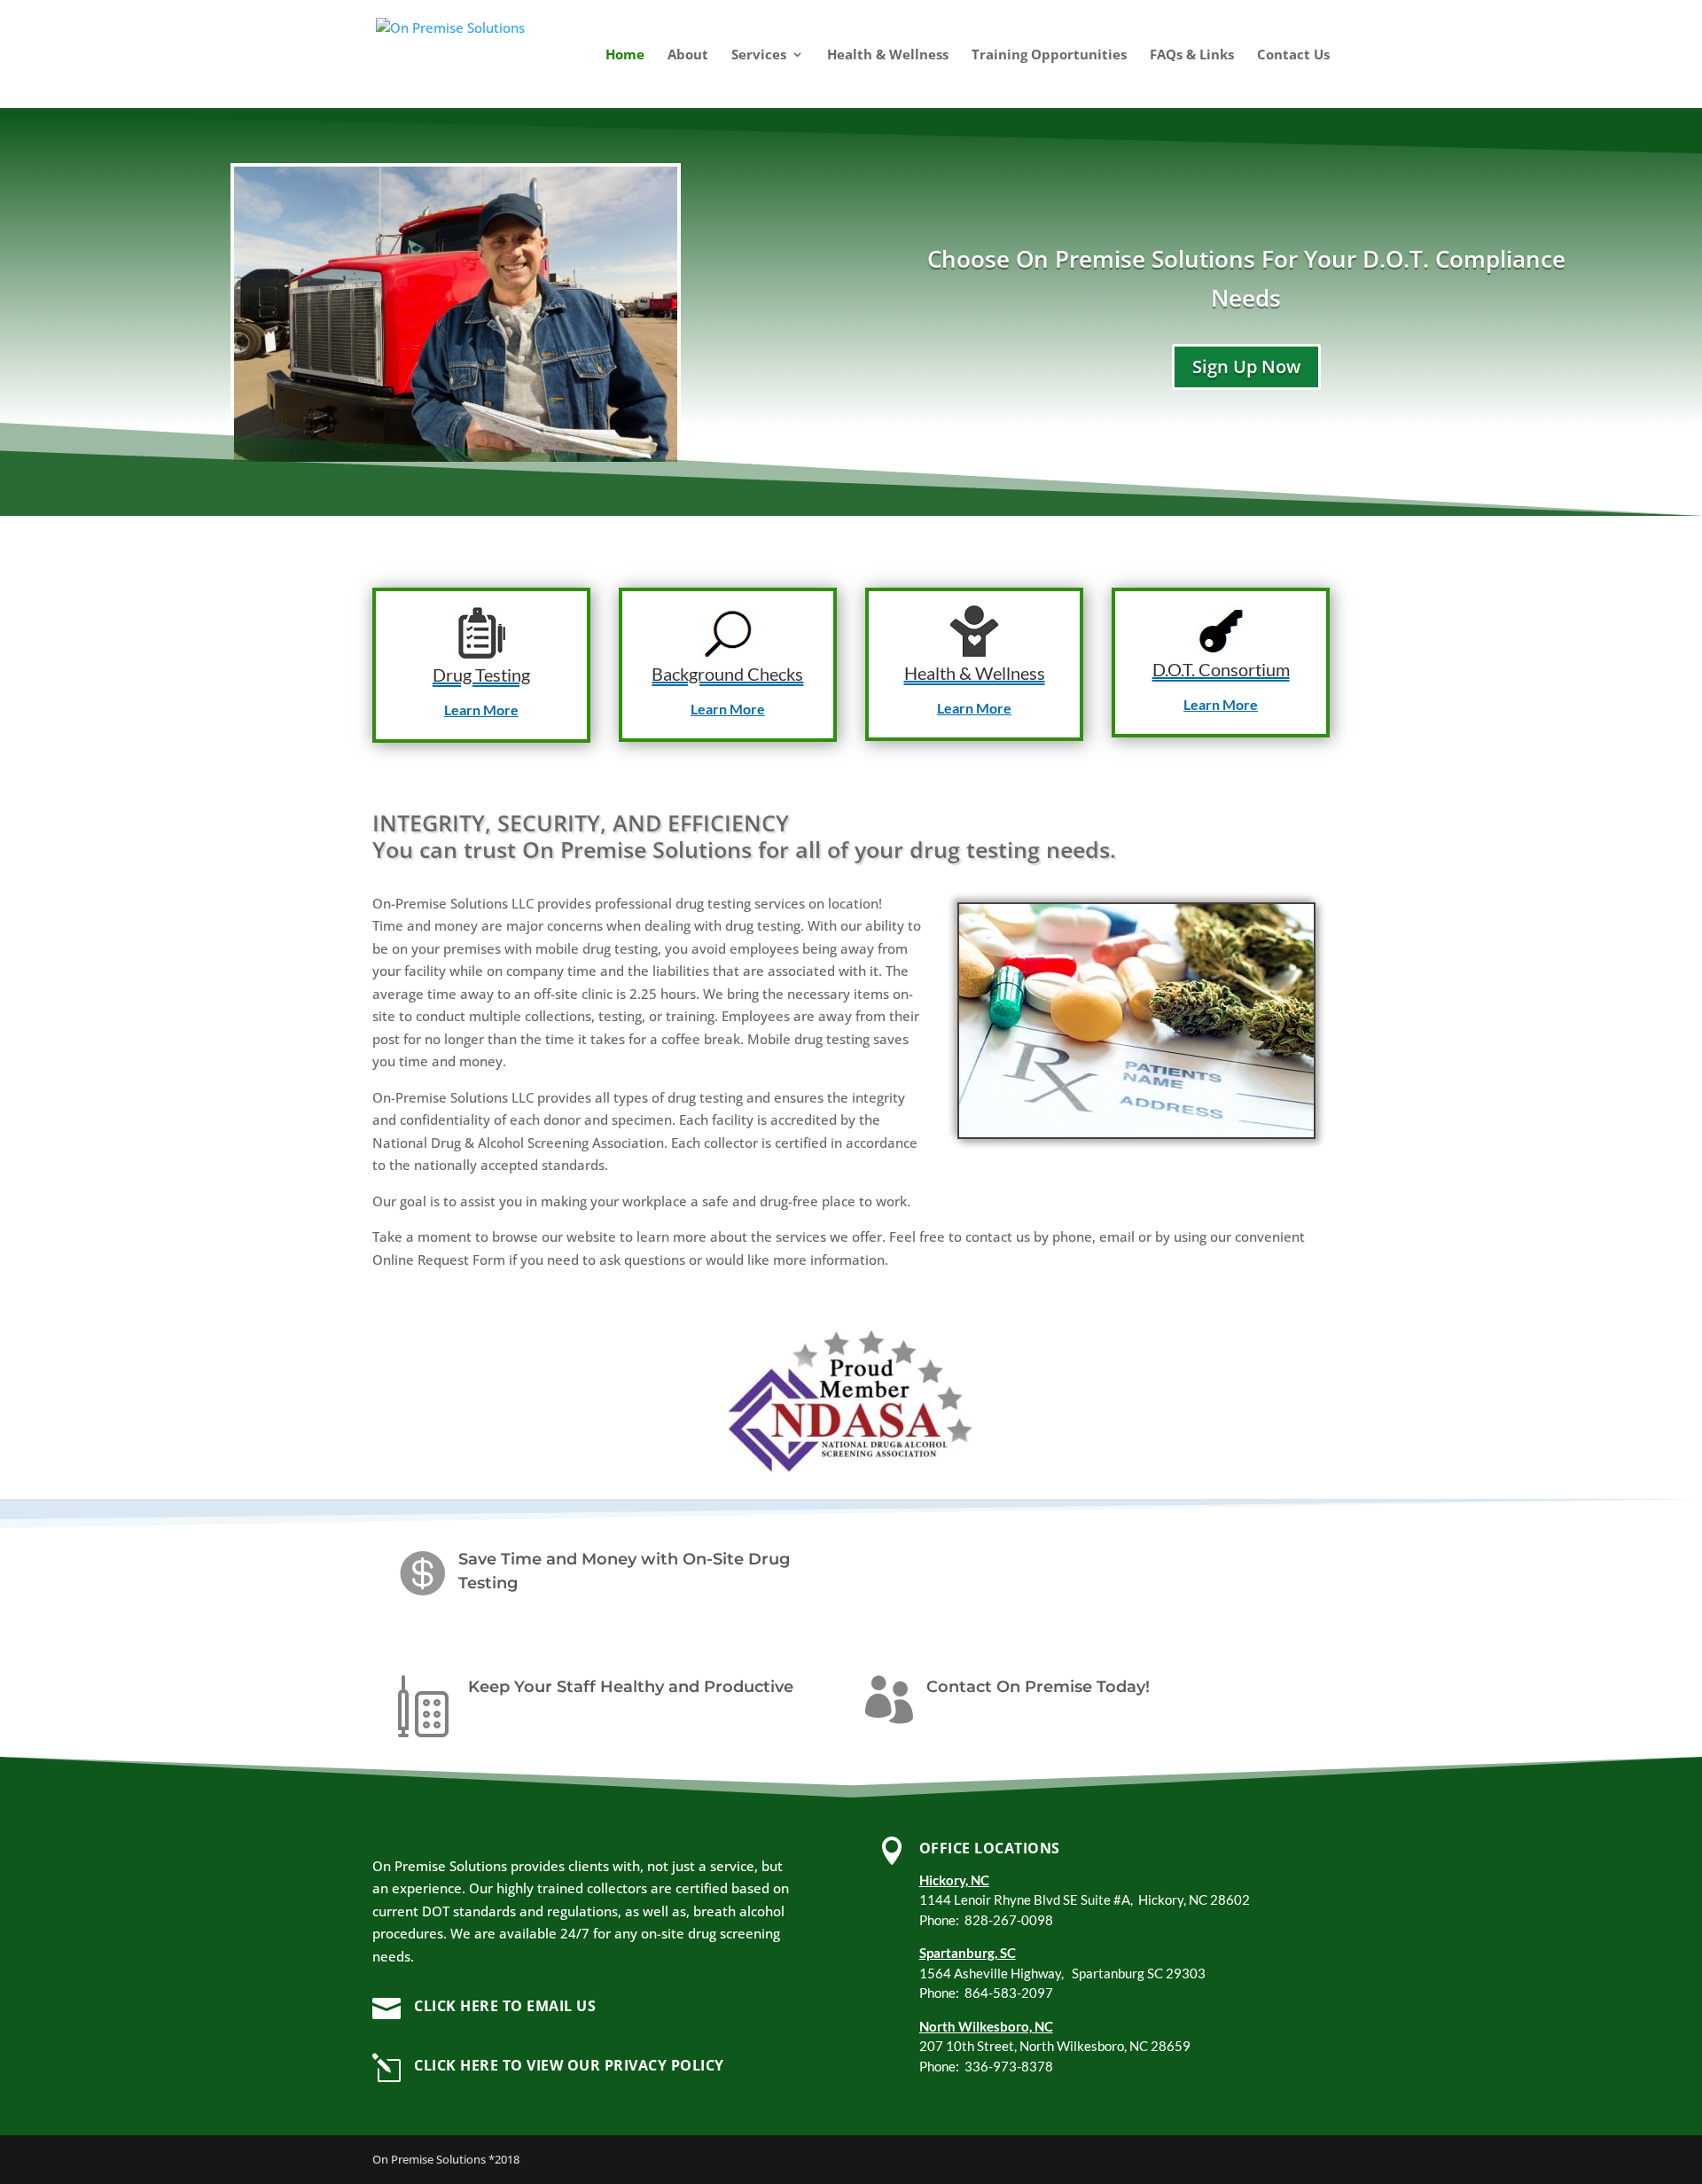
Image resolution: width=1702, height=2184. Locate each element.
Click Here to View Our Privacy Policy (569, 2065)
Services (759, 55)
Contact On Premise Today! (1038, 1687)
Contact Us (1293, 55)
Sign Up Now (1246, 367)
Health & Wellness (888, 55)
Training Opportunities (1049, 55)
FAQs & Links (1192, 55)
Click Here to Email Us (505, 2006)
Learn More (481, 710)
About (688, 55)
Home (625, 55)
